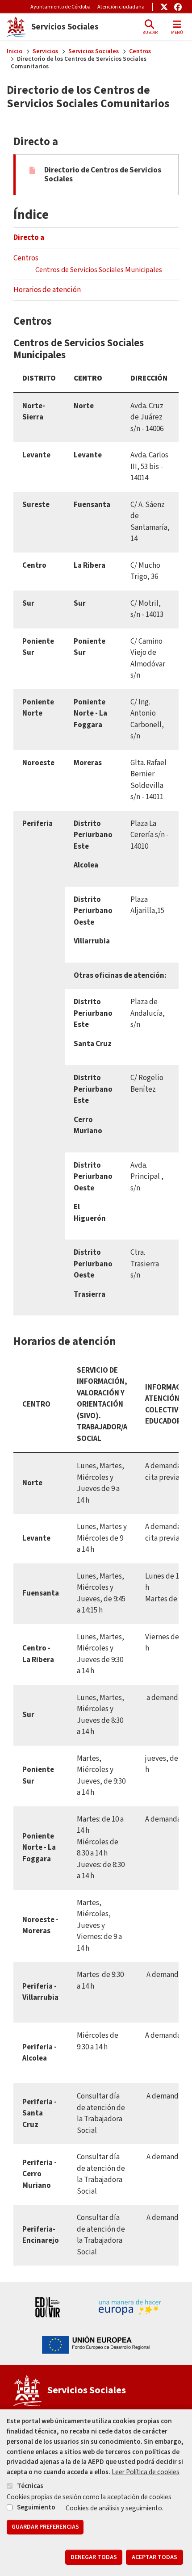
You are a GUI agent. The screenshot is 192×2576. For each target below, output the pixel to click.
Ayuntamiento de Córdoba (61, 7)
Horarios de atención (48, 290)
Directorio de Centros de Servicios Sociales (103, 175)
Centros (140, 51)
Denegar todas (94, 2557)
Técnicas (30, 2486)
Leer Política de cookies (146, 2472)
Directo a (29, 238)
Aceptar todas (154, 2557)
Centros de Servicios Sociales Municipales (99, 270)
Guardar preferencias (45, 2527)
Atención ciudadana (121, 7)
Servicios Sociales (94, 51)
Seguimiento (36, 2507)
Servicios (45, 51)
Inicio (15, 51)
